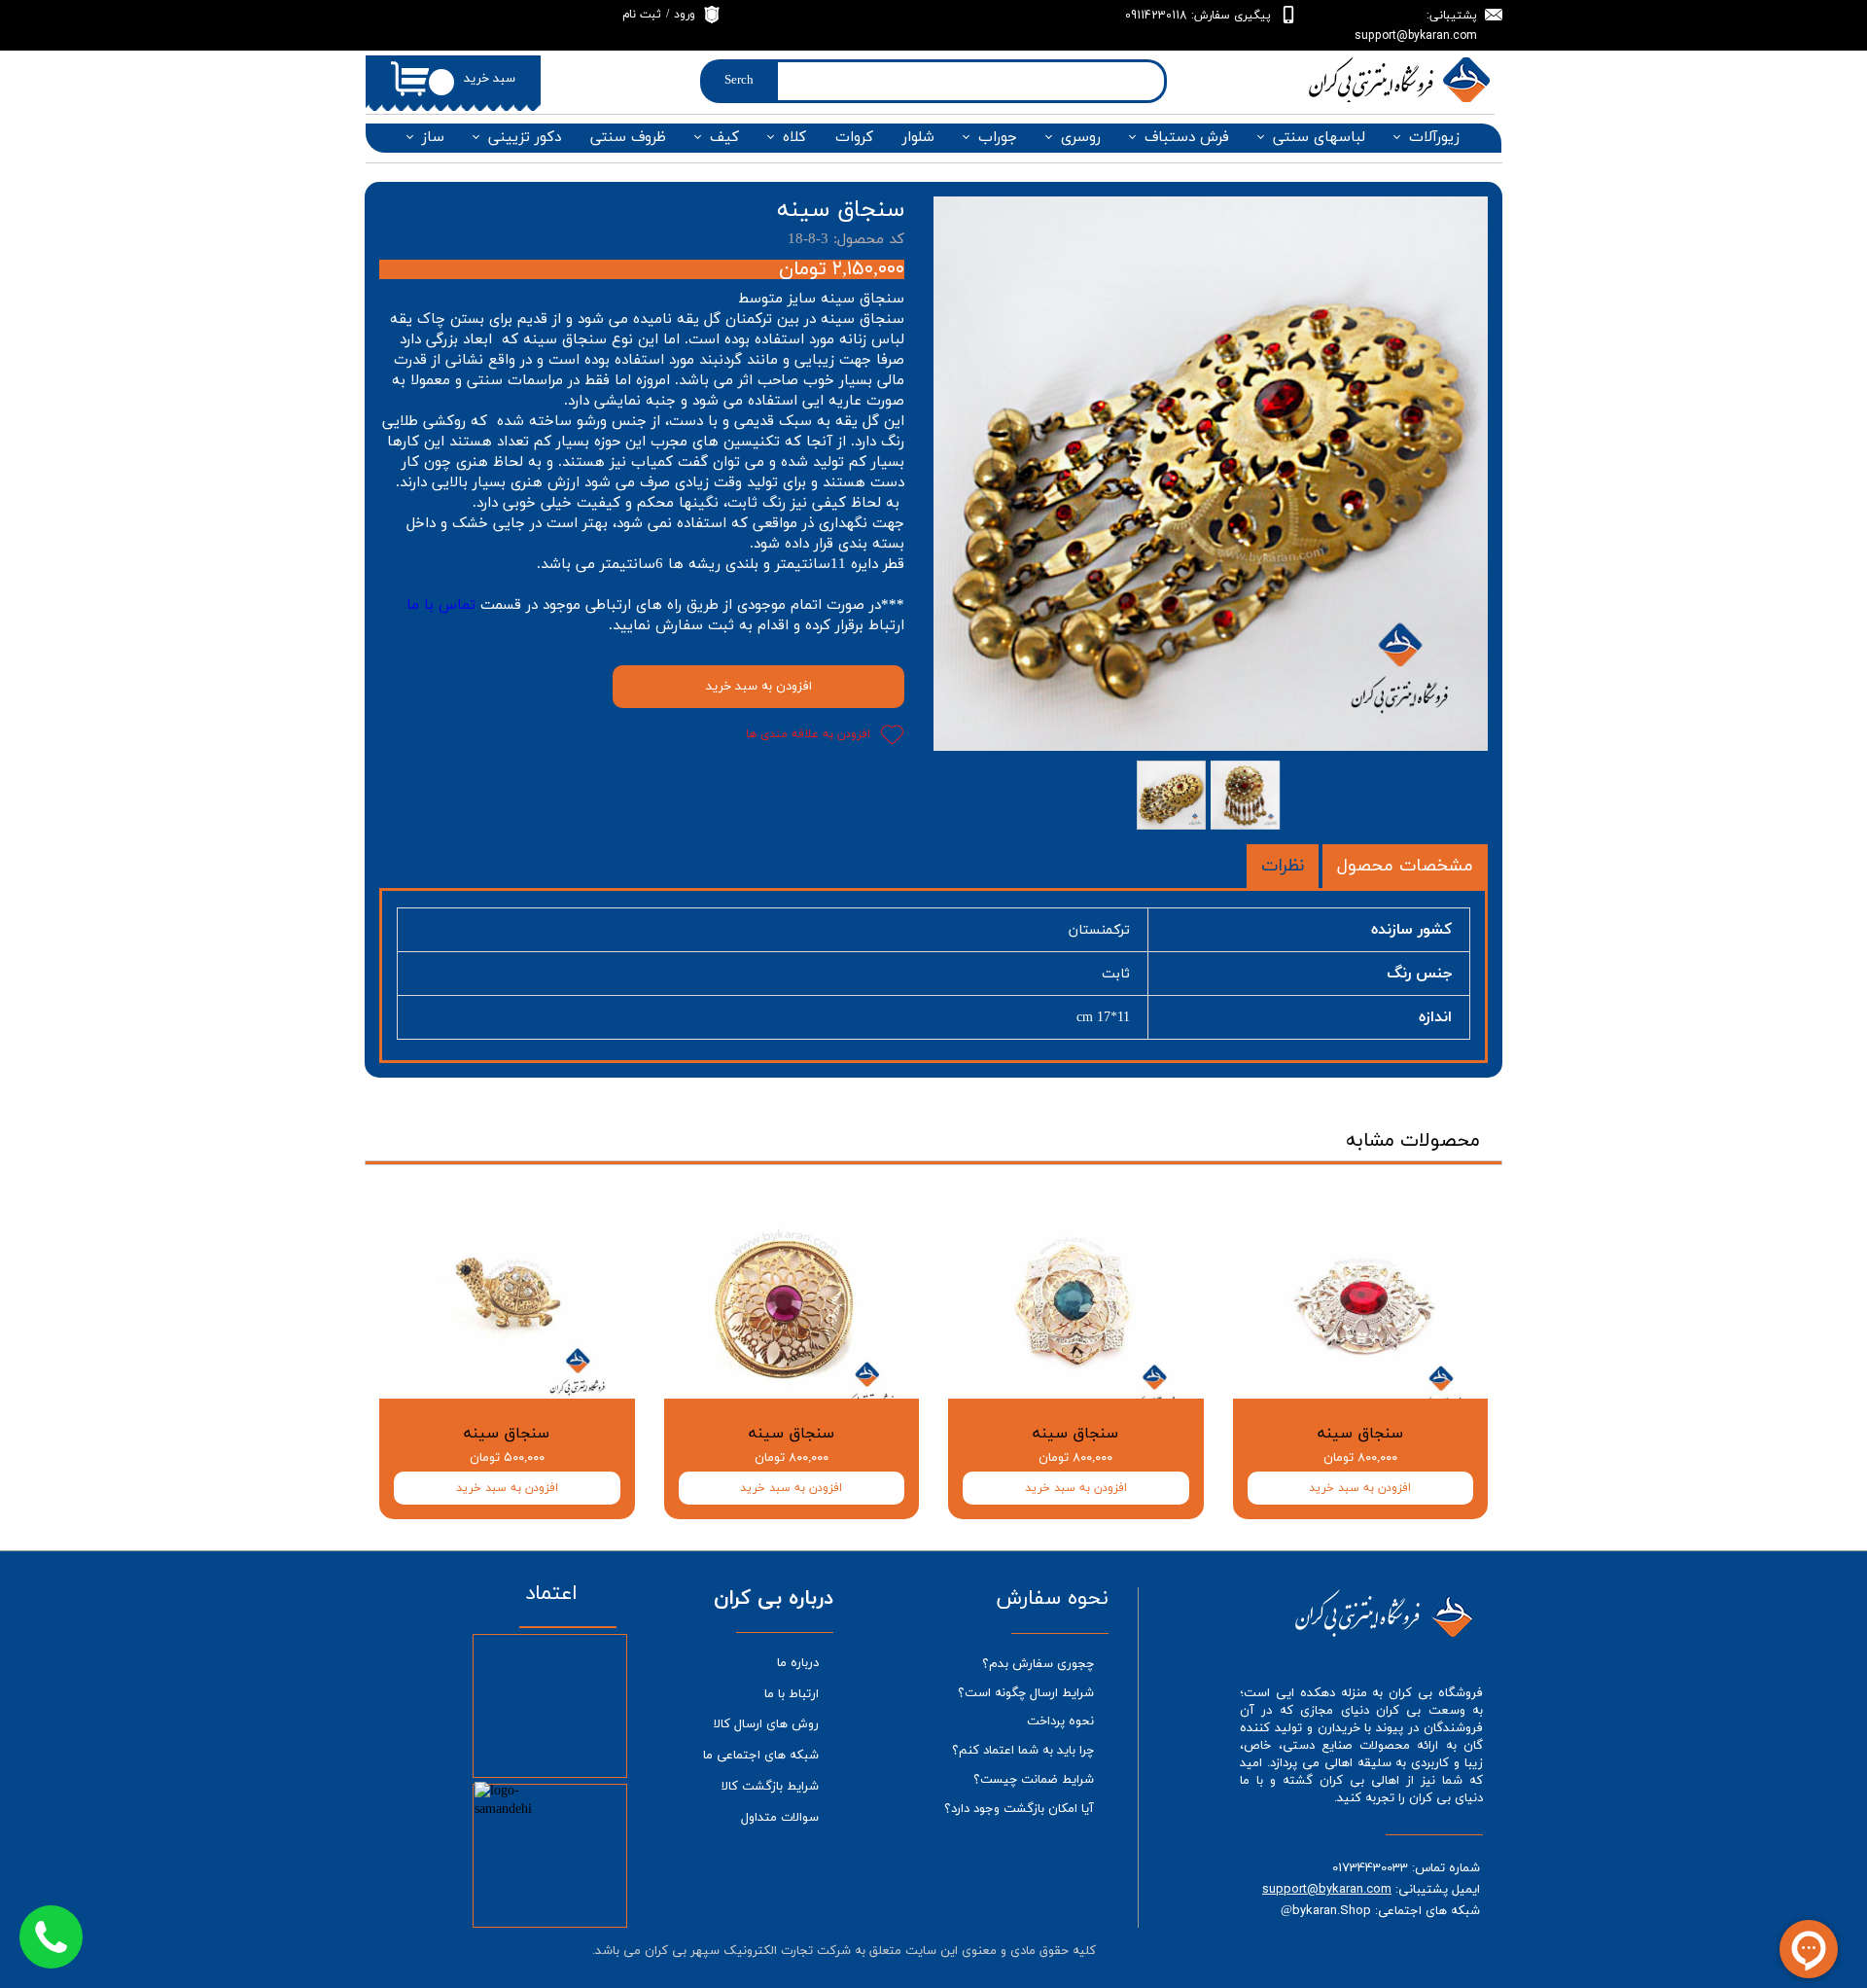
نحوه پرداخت (1060, 1722)
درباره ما (798, 1663)
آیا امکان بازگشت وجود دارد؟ (1019, 1809)
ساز (433, 138)
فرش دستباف (1187, 138)
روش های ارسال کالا (766, 1724)
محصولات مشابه (1413, 1141)
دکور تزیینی (525, 138)
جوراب (998, 138)
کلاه (794, 138)
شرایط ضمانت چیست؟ (1034, 1780)
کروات (854, 138)
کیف (724, 138)
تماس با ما (441, 605)
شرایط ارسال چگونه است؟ (1026, 1693)
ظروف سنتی (628, 138)
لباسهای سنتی (1319, 138)
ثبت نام (642, 15)
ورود (685, 15)
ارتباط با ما (792, 1694)
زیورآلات (1434, 138)
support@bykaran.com (1327, 1889)
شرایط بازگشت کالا (770, 1787)
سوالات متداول (780, 1818)
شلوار (918, 138)
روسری (1081, 138)
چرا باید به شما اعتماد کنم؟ (1023, 1751)
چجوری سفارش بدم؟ (1038, 1664)
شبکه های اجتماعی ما (761, 1756)
